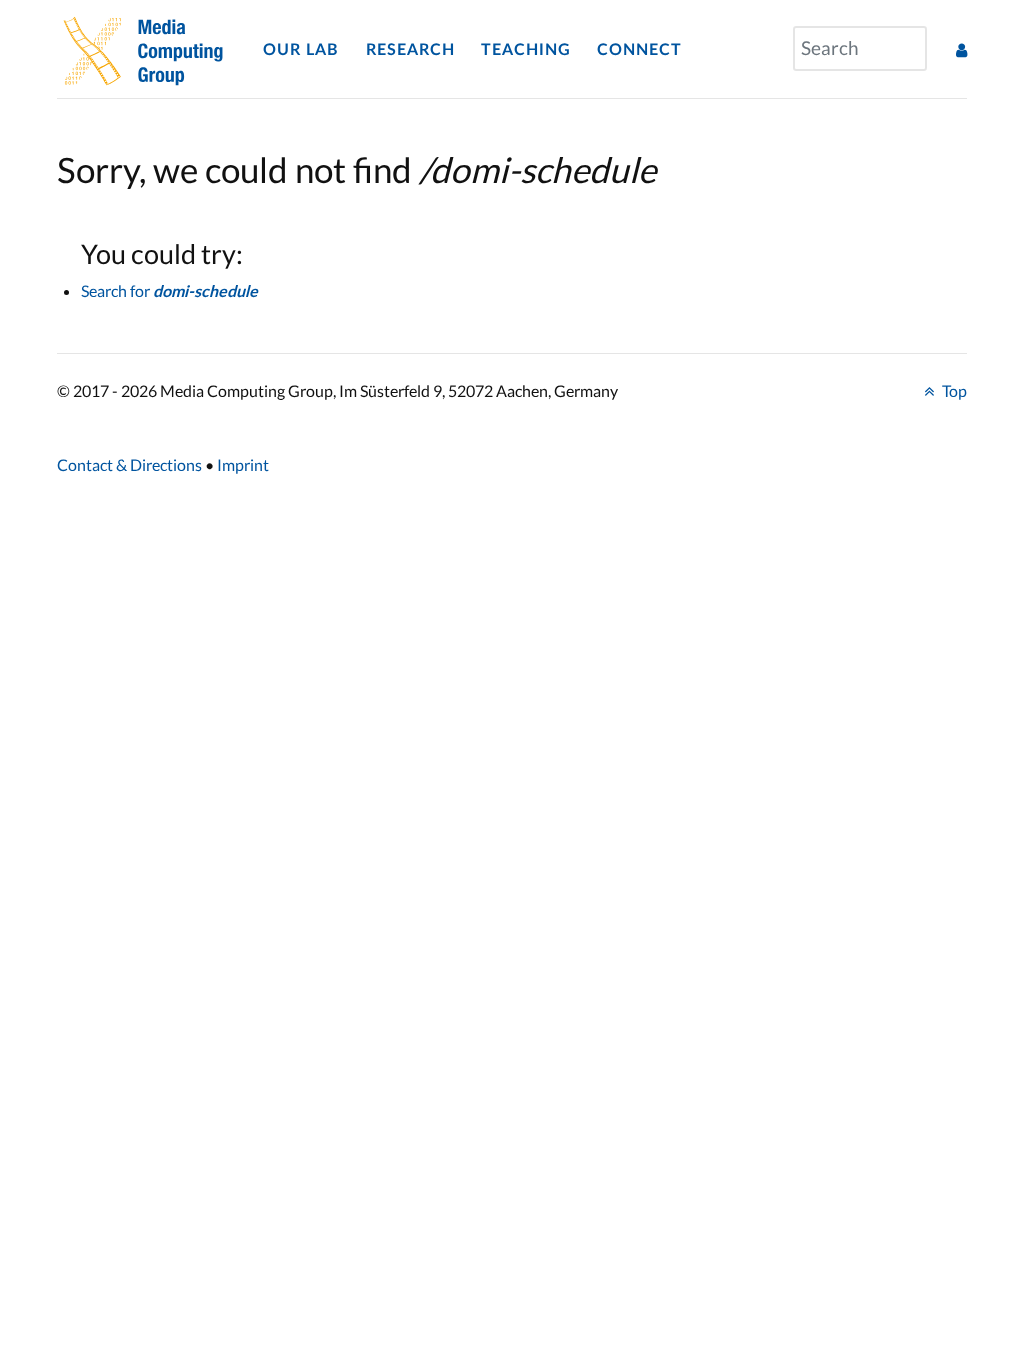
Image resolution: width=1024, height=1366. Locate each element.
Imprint (243, 464)
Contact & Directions (129, 464)
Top (953, 390)
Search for (169, 290)
